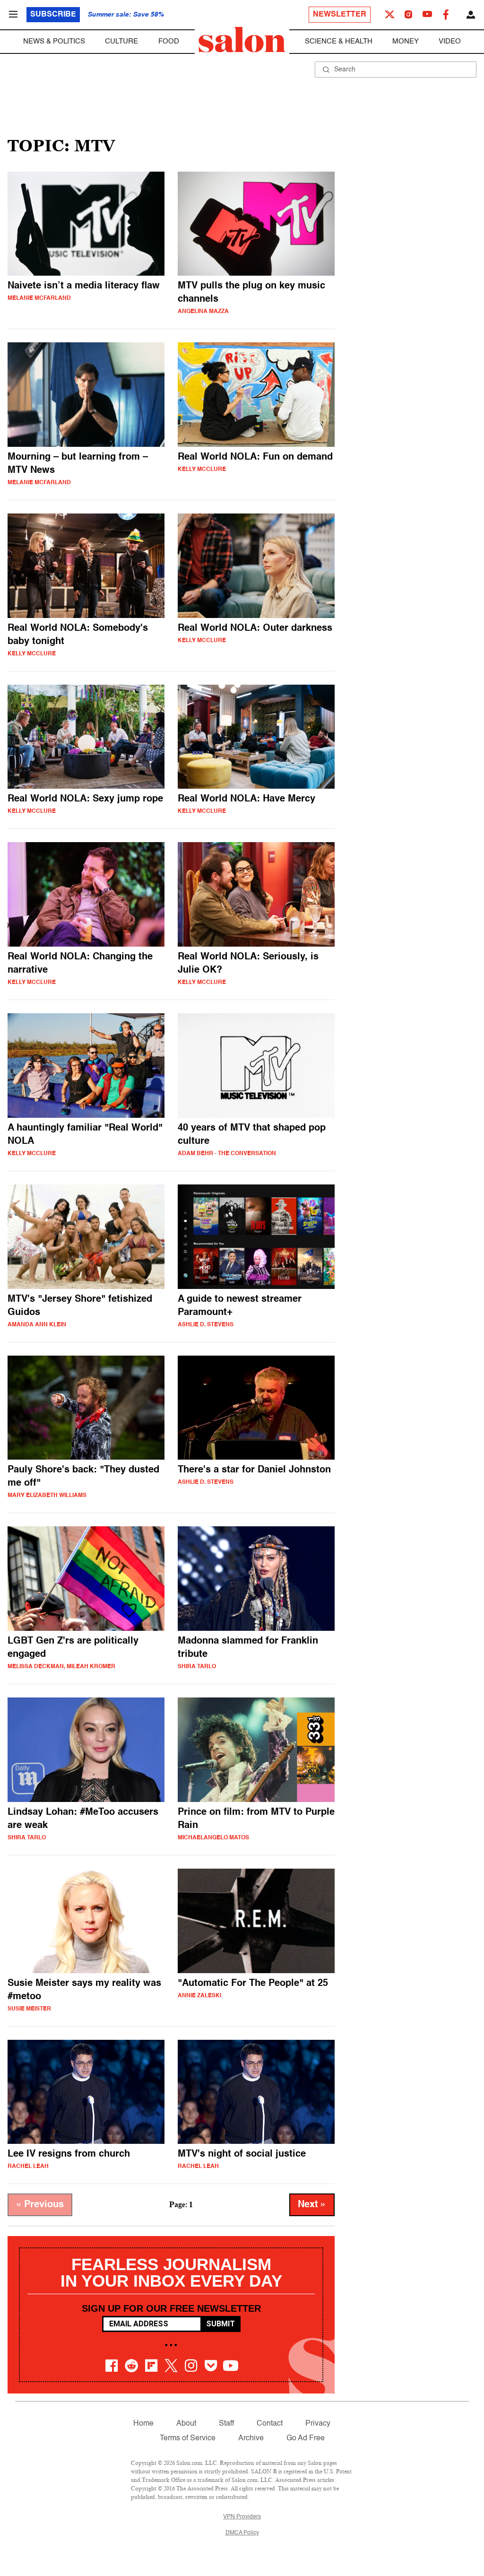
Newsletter (340, 15)
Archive (251, 2438)
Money (406, 41)
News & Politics (54, 41)
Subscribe (53, 15)
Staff (226, 2424)
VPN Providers (242, 2517)
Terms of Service (188, 2438)
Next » (312, 2205)
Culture (121, 41)
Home (143, 2424)
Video (450, 41)
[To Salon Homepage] (242, 40)
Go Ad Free (306, 2438)
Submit (220, 2324)
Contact (270, 2424)
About (186, 2424)
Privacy (318, 2424)
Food (169, 41)
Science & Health (339, 41)
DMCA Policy (242, 2533)
